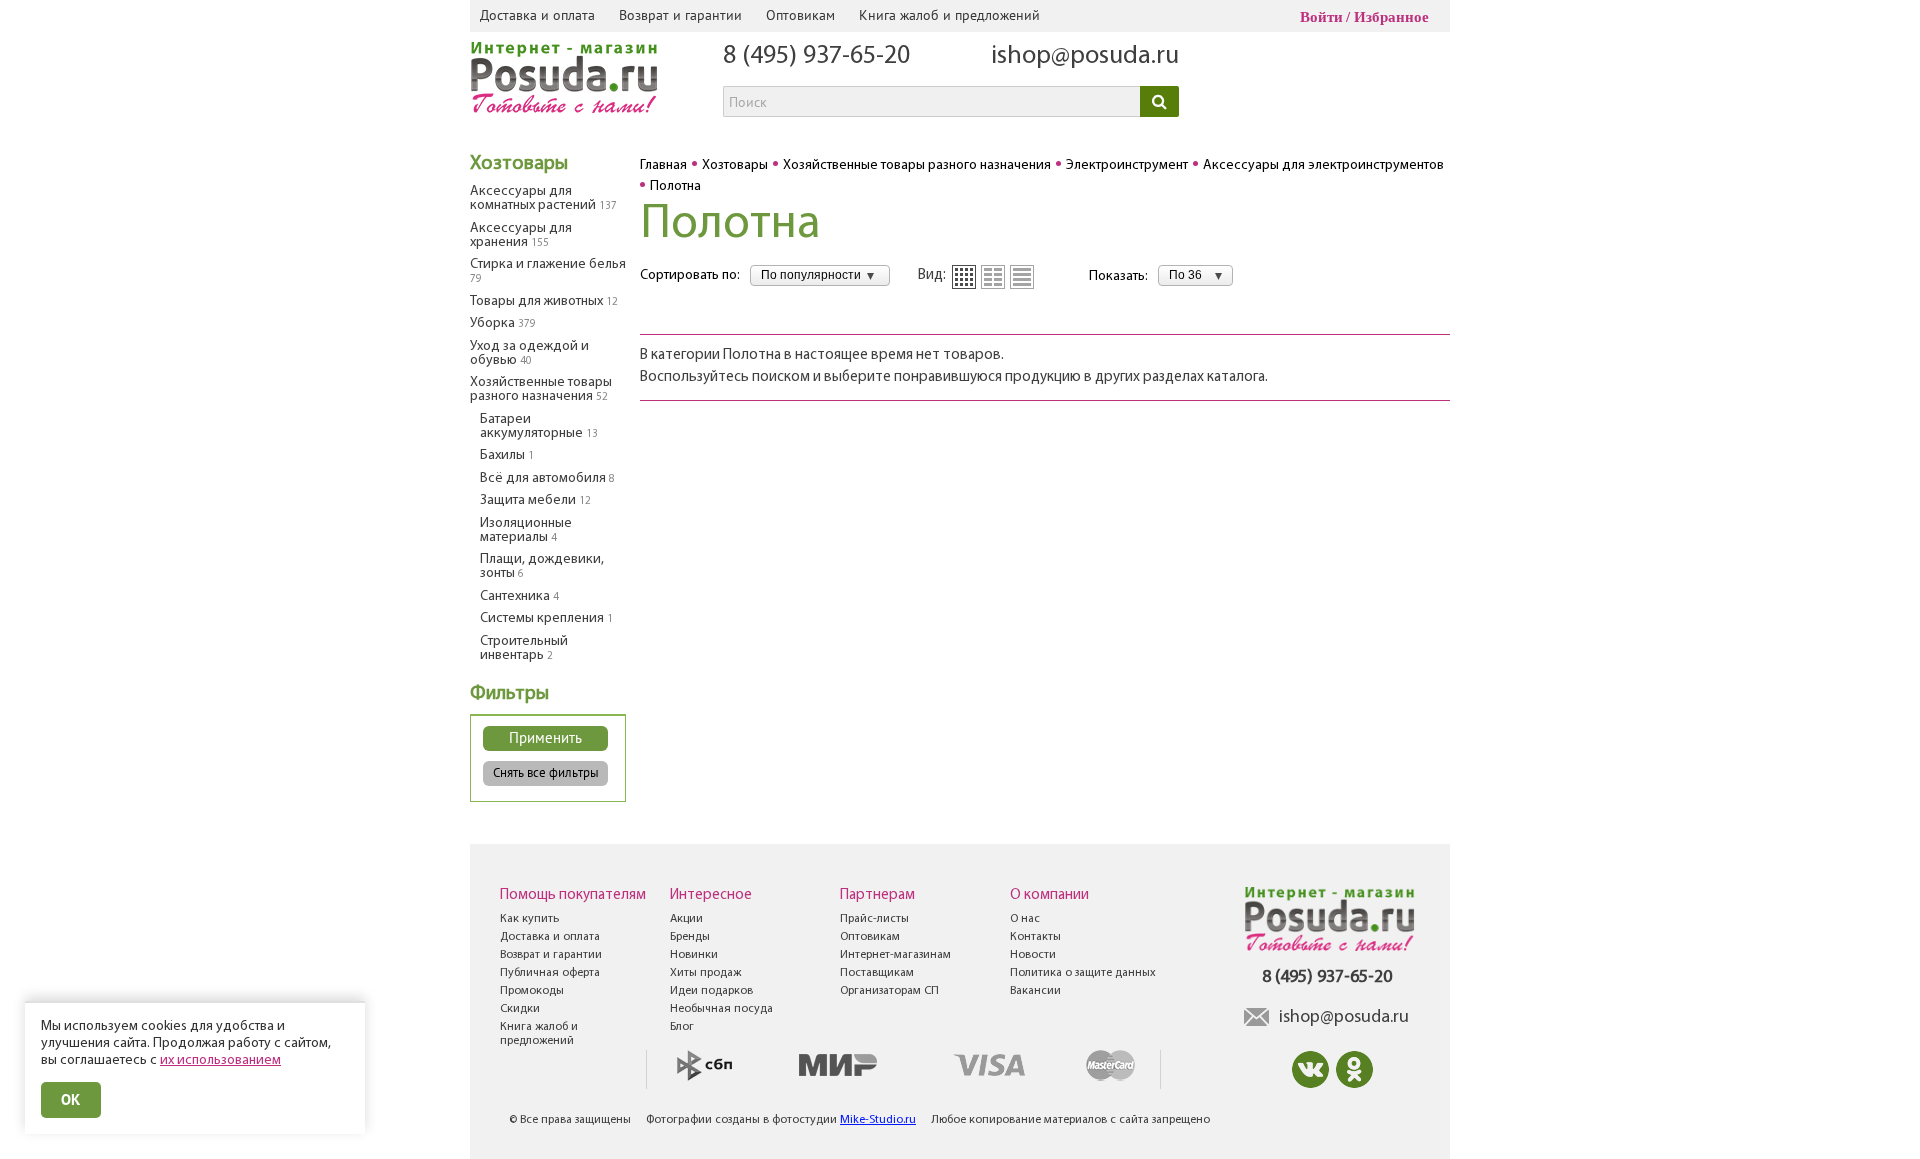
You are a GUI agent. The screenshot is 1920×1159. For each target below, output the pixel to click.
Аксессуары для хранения (521, 235)
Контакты (1035, 937)
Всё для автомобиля (547, 478)
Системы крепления (546, 618)
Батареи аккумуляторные (539, 426)
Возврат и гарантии (680, 15)
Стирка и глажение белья (548, 271)
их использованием (220, 1060)
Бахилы (507, 455)
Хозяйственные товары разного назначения (541, 389)
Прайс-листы (874, 919)
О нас (1025, 919)
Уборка (503, 323)
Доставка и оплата (537, 15)
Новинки (694, 955)
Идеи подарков (711, 991)
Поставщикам (877, 973)
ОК (71, 1099)
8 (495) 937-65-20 (816, 56)
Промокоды (532, 991)
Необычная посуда (721, 1009)
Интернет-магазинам (895, 955)
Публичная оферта (550, 973)
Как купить (529, 919)
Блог (682, 1027)
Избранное (1391, 17)
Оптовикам (800, 15)
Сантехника (519, 596)
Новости (1033, 955)
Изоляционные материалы (526, 530)
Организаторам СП (889, 991)
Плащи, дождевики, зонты (542, 566)
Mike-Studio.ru (878, 1120)
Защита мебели (535, 500)
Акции (686, 919)
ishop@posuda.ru (1085, 56)
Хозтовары (519, 164)
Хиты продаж (705, 973)
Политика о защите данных (1083, 973)
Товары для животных (544, 301)
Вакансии (1035, 991)
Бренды (690, 937)
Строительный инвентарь (524, 648)
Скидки (520, 1009)
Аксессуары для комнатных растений (543, 198)
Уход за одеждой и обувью (529, 353)
